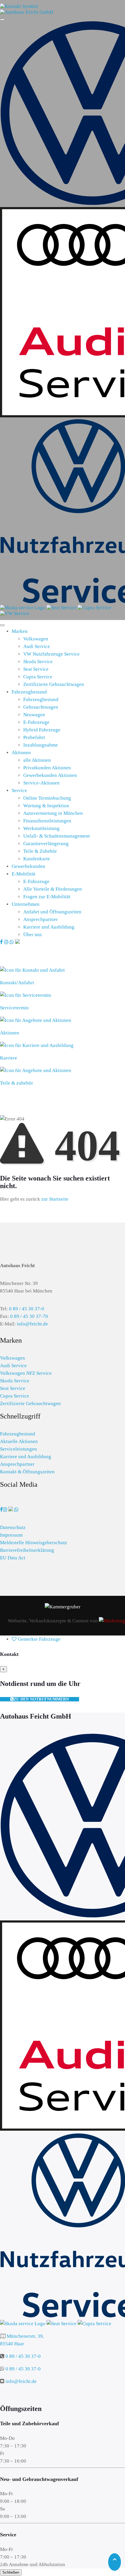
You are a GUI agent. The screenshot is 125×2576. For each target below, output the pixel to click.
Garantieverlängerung (46, 844)
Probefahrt (34, 737)
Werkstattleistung (41, 828)
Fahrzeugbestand (29, 692)
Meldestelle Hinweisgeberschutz (34, 1543)
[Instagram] (7, 942)
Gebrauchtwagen (41, 707)
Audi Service (37, 646)
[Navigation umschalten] (2, 20)
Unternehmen (26, 904)
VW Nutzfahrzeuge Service (51, 654)
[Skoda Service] (23, 608)
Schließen (11, 2572)
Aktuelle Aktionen (19, 1441)
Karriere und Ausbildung (49, 927)
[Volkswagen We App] (17, 942)
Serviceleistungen (18, 1449)
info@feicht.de (32, 1324)
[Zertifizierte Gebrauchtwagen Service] (15, 613)
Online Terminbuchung (47, 798)
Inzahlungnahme (41, 745)
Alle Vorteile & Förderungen (53, 889)
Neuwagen (34, 715)
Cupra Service (38, 677)
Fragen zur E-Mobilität (47, 897)
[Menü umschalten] (2, 625)
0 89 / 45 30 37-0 (27, 1309)
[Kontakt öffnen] (19, 6)
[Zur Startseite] (26, 12)
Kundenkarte (37, 859)
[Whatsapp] (12, 942)
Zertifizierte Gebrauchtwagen (54, 684)
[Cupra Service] (94, 608)
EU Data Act (13, 1558)
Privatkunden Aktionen (47, 768)
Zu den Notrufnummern (41, 1699)
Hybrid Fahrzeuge (42, 730)
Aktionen (21, 753)
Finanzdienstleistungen (47, 821)
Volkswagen (36, 639)
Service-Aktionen (41, 783)
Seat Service (36, 669)
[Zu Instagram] (5, 1510)
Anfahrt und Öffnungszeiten (52, 912)
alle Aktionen (37, 760)
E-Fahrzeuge (36, 722)
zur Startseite (55, 1199)
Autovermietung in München (53, 813)
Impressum (11, 1535)
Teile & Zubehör (40, 851)
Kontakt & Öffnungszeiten (27, 1472)
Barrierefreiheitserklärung (27, 1550)
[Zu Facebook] (1, 1510)
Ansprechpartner (41, 919)
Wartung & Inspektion (46, 806)
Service (19, 790)
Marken (20, 631)
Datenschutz (13, 1527)
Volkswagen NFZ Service (26, 1373)
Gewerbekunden (28, 866)
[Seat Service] (62, 608)
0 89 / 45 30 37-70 (29, 1316)
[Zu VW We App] (11, 1510)
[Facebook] (2, 942)
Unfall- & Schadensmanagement (57, 836)
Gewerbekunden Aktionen (50, 775)
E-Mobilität (24, 874)
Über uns (33, 935)
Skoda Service (38, 662)
